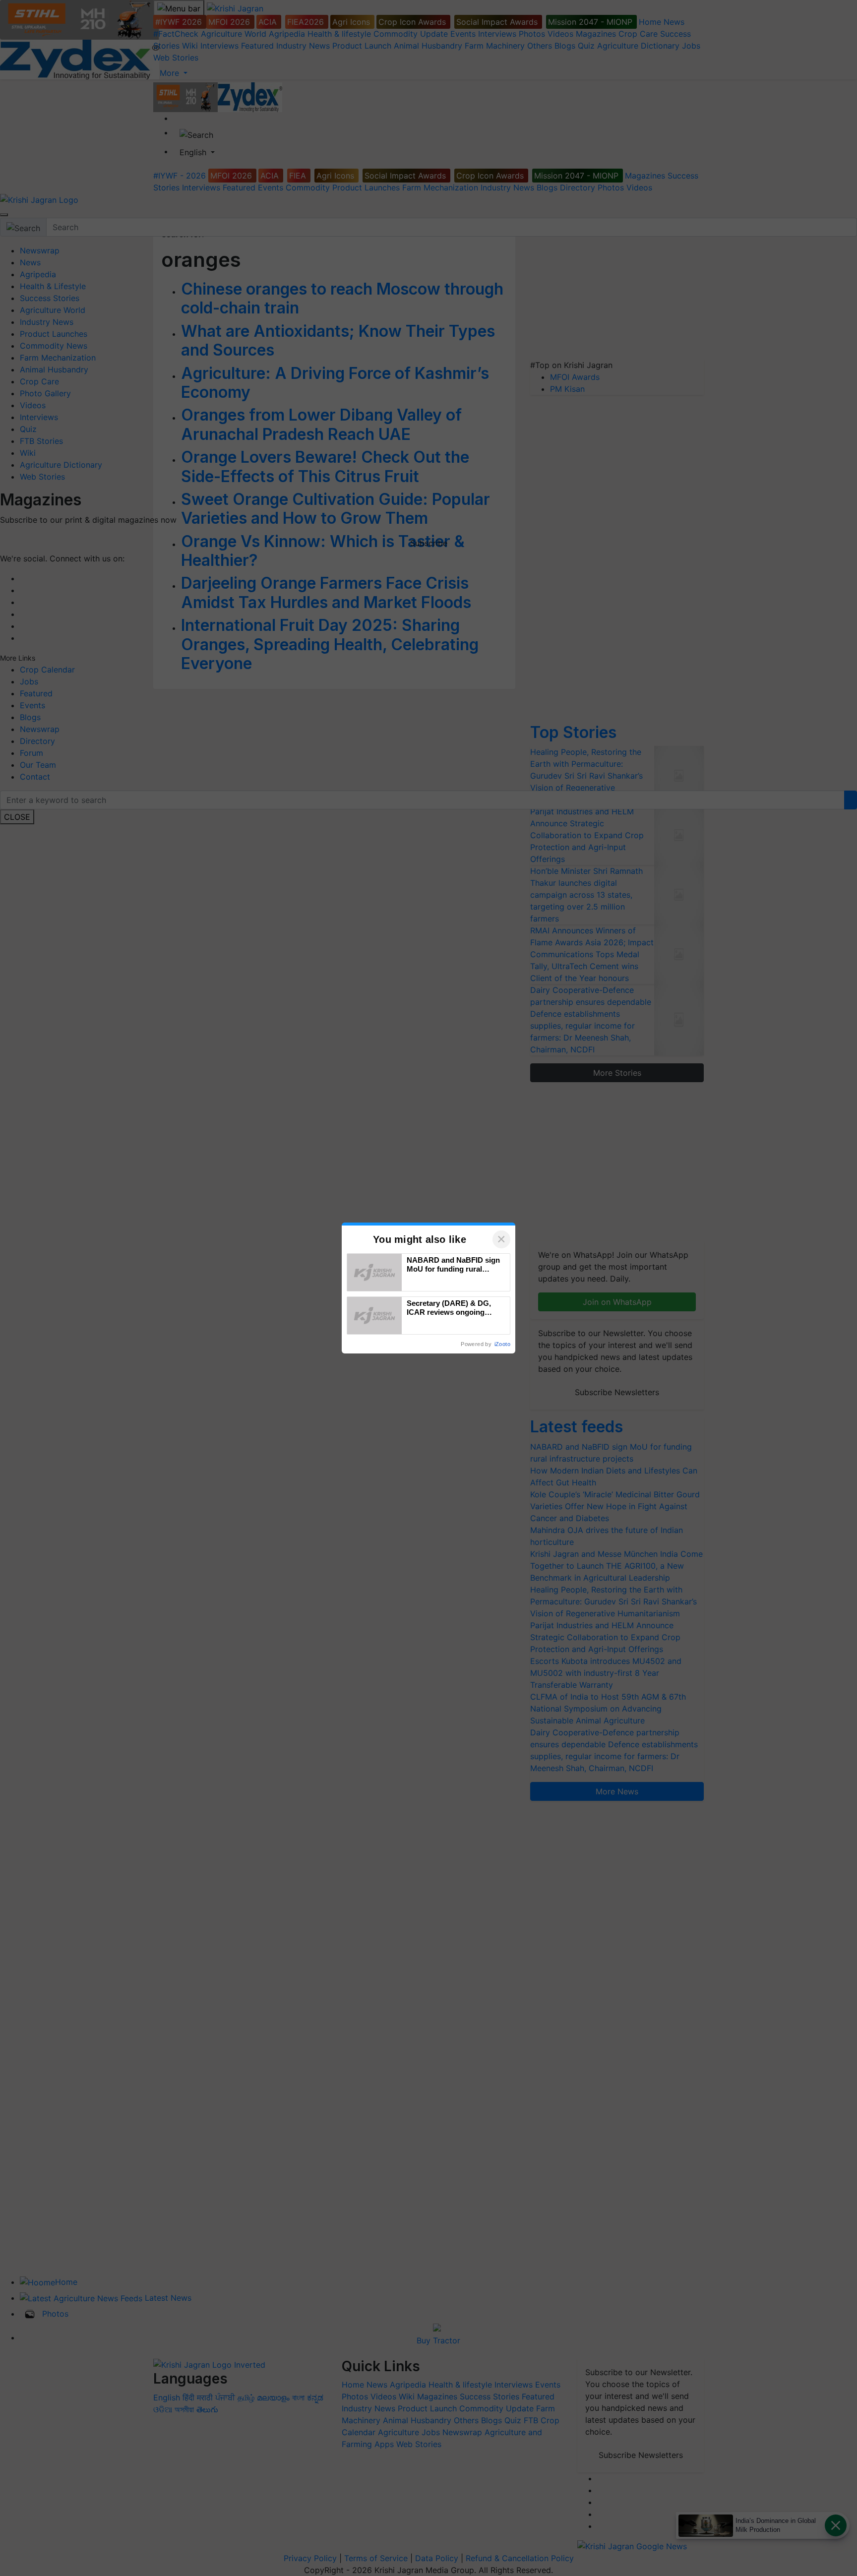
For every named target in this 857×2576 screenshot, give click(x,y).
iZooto (502, 1344)
